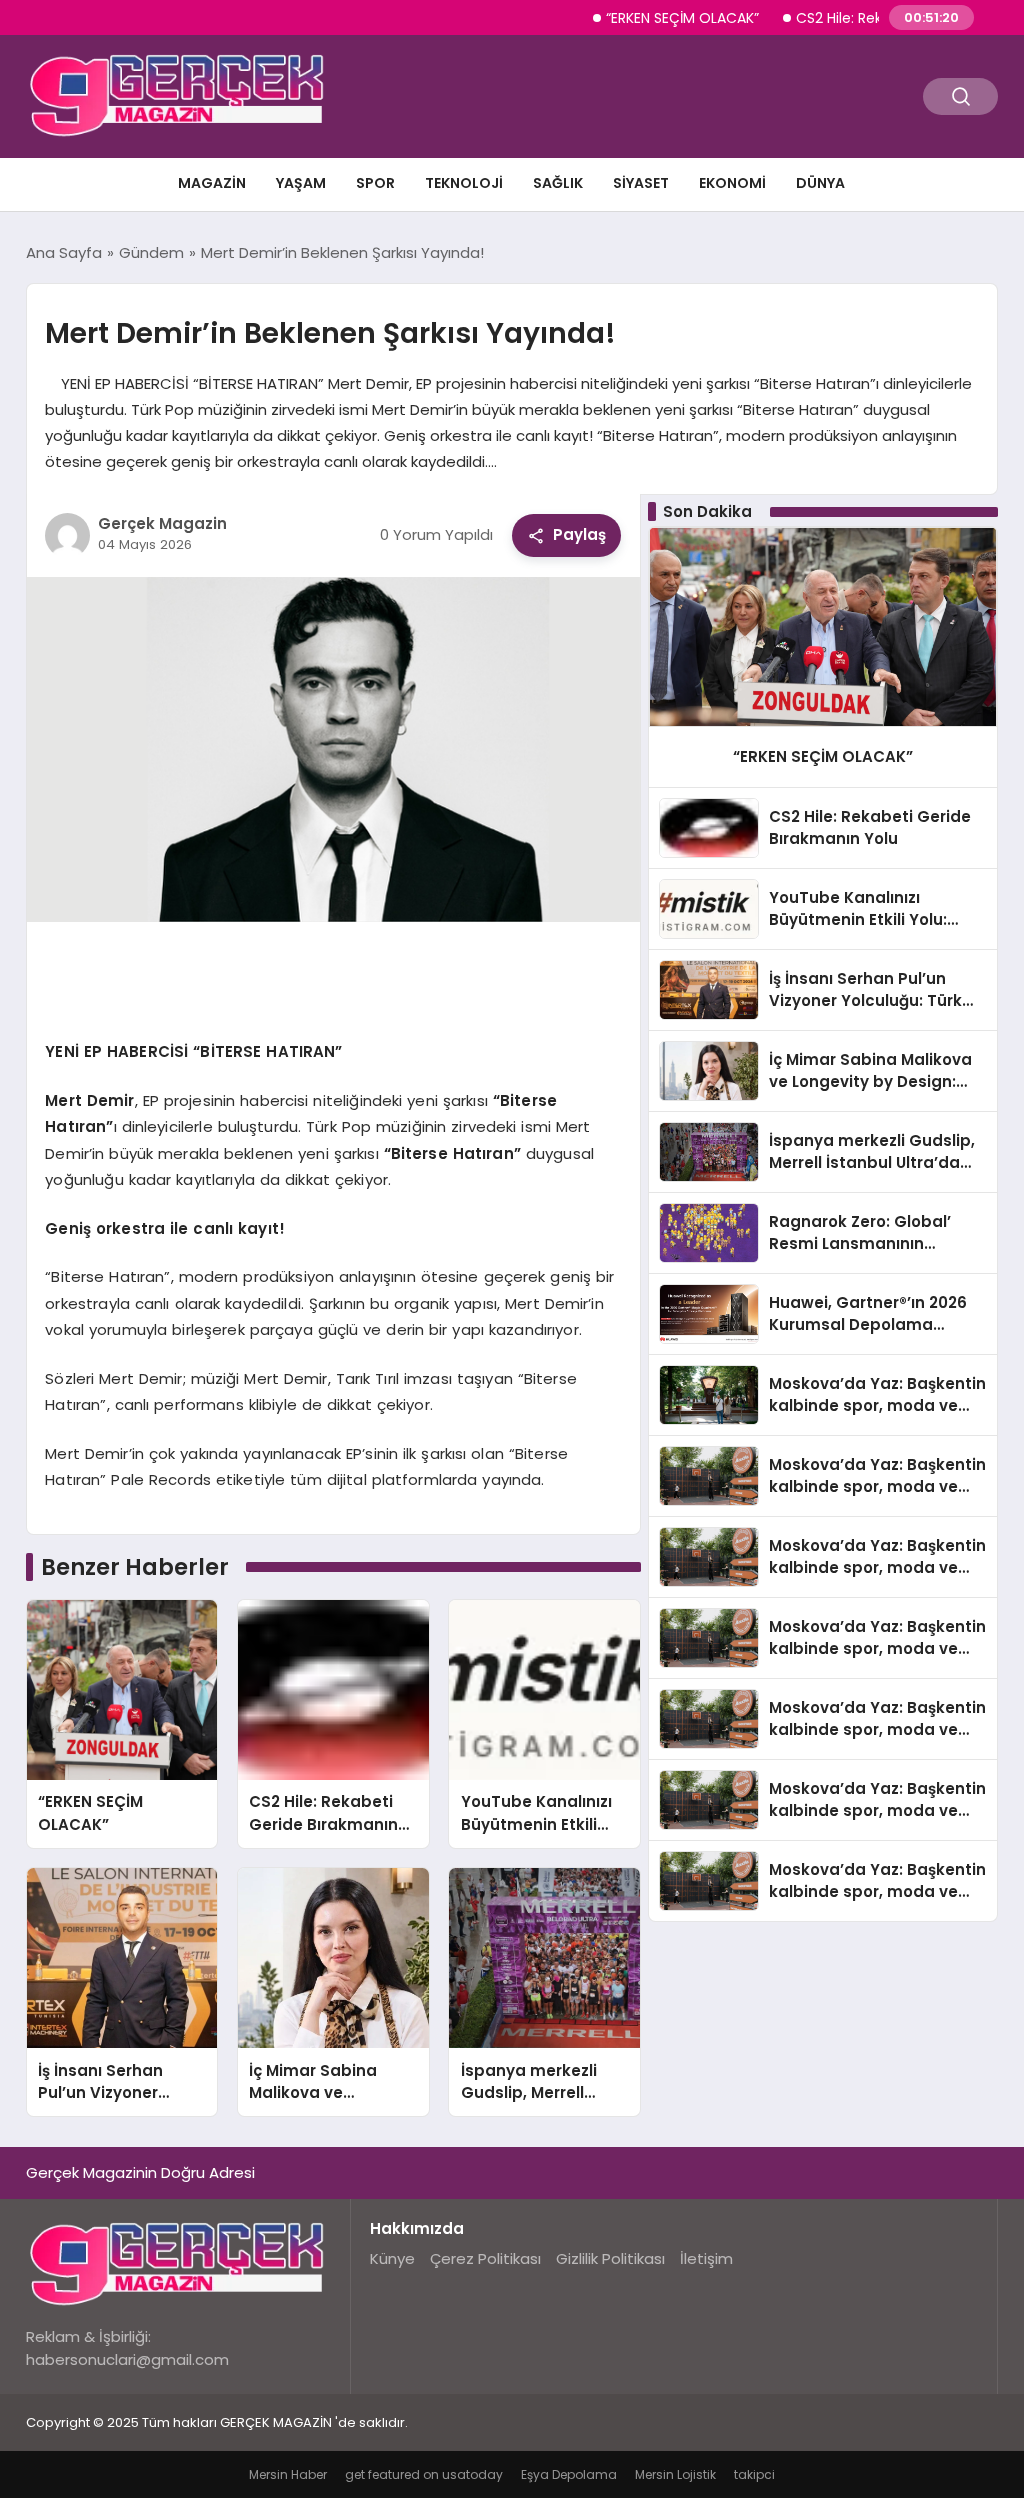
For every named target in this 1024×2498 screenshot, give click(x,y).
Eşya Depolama (569, 2474)
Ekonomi (732, 183)
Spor (375, 183)
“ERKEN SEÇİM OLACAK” (639, 18)
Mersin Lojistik (675, 2474)
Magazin (212, 183)
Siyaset (641, 183)
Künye (392, 2258)
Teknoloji (464, 183)
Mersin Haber (288, 2474)
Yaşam (301, 183)
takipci (754, 2474)
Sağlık (558, 183)
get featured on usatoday (424, 2474)
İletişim (706, 2258)
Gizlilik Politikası (610, 2258)
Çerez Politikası (485, 2258)
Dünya (820, 183)
